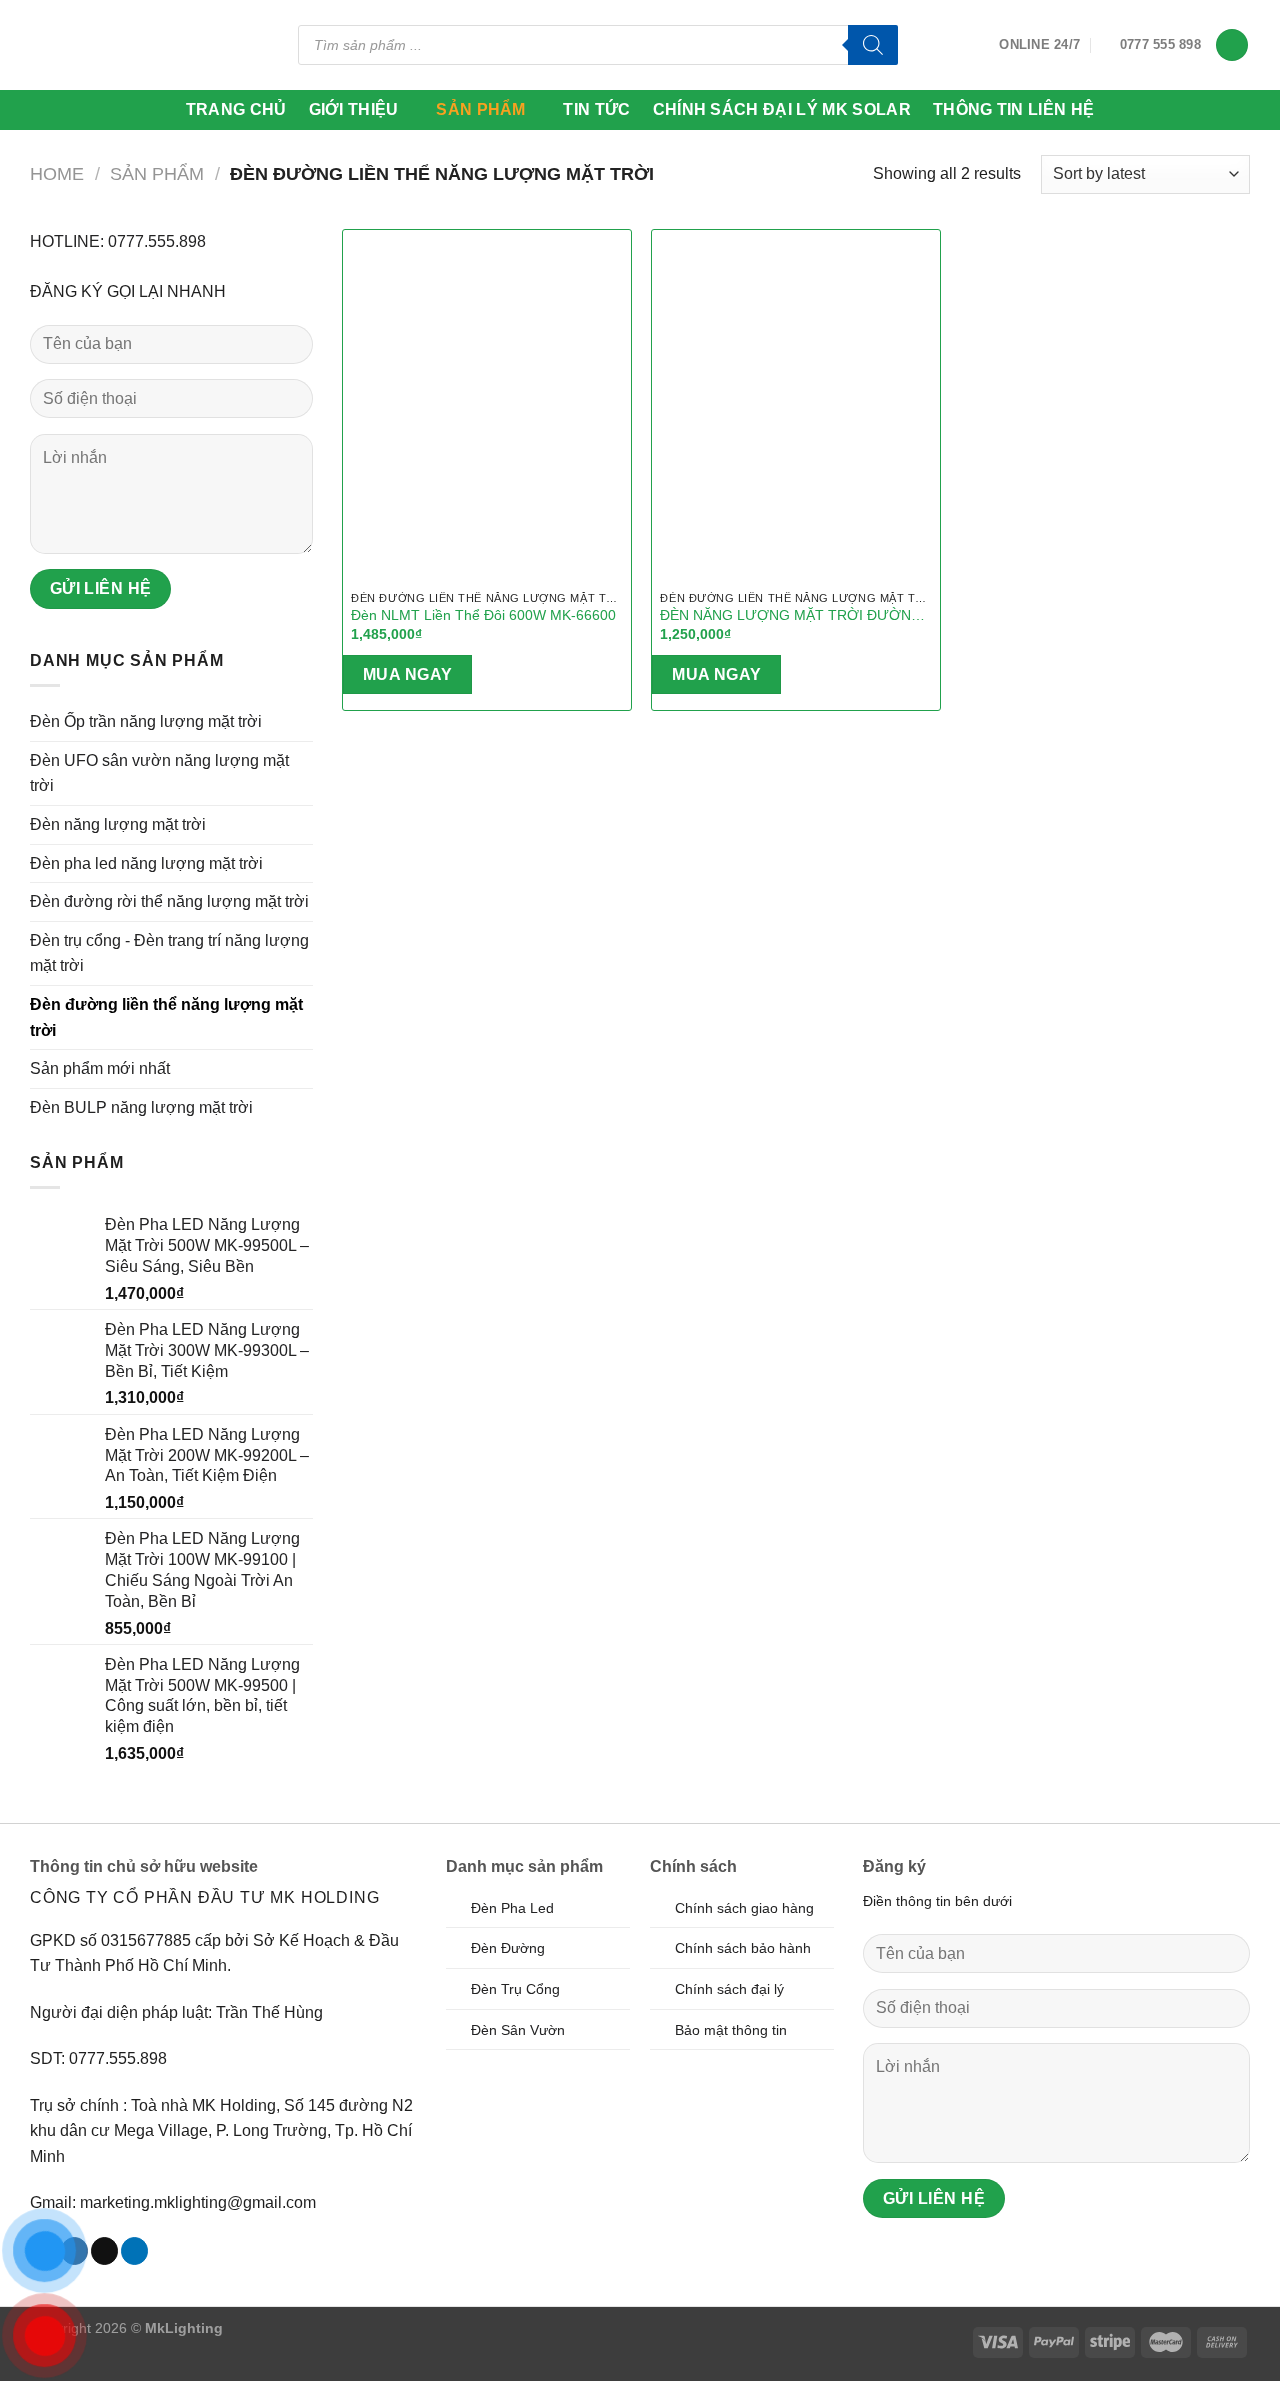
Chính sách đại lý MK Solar (782, 109)
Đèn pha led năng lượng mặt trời (146, 863)
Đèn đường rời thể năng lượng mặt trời (169, 901)
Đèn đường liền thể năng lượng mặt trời (166, 1017)
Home (57, 173)
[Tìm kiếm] (873, 45)
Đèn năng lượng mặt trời (118, 824)
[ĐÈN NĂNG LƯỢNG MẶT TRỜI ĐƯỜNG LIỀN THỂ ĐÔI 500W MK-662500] (796, 403)
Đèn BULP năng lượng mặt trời (141, 1107)
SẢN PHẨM (481, 109)
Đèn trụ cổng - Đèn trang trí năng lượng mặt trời (169, 953)
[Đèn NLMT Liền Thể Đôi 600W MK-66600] (487, 403)
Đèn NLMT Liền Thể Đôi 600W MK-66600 (483, 615)
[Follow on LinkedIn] (134, 2251)
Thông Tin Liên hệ (1013, 109)
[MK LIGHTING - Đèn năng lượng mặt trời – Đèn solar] (106, 44)
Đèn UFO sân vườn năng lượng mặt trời (159, 773)
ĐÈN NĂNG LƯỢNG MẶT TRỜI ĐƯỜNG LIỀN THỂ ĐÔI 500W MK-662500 (791, 616)
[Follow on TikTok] (104, 2251)
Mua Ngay (408, 674)
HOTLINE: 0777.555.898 (118, 241)
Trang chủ (236, 109)
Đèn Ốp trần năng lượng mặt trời (146, 721)
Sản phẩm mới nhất (100, 1068)
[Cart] (1232, 45)
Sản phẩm (157, 173)
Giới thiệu (354, 109)
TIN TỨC (596, 109)
